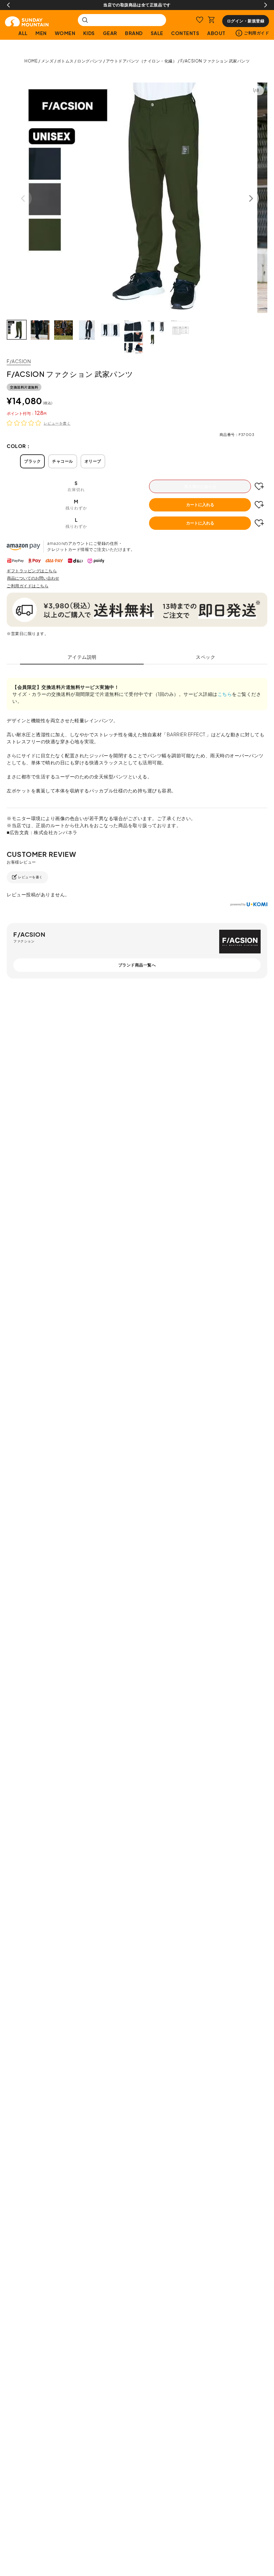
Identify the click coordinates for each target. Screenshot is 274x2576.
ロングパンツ (90, 61)
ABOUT (216, 33)
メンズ (47, 61)
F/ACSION (19, 361)
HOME (31, 61)
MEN (41, 33)
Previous (8, 5)
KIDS (89, 33)
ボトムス (65, 61)
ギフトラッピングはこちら (32, 571)
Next (266, 5)
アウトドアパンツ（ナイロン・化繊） (142, 61)
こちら (225, 694)
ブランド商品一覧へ (137, 965)
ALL (23, 33)
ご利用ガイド (256, 33)
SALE (157, 33)
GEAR (110, 33)
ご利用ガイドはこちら (28, 586)
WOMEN (65, 33)
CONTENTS (185, 33)
